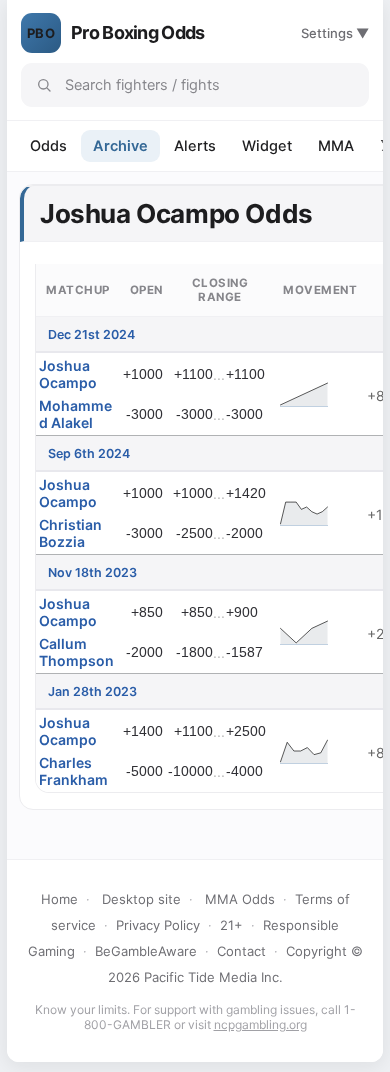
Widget (267, 146)
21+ (231, 925)
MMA (336, 146)
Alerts (195, 146)
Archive (120, 146)
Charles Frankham (73, 771)
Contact (241, 951)
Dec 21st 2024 (91, 334)
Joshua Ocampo (68, 374)
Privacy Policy (158, 925)
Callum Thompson (76, 652)
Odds (48, 146)
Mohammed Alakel (75, 414)
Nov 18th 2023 (92, 572)
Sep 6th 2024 (89, 453)
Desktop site (141, 899)
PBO (41, 33)
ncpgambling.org (260, 1024)
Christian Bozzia (70, 533)
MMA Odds (240, 899)
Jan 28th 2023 (92, 691)
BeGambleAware (146, 951)
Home (59, 899)
